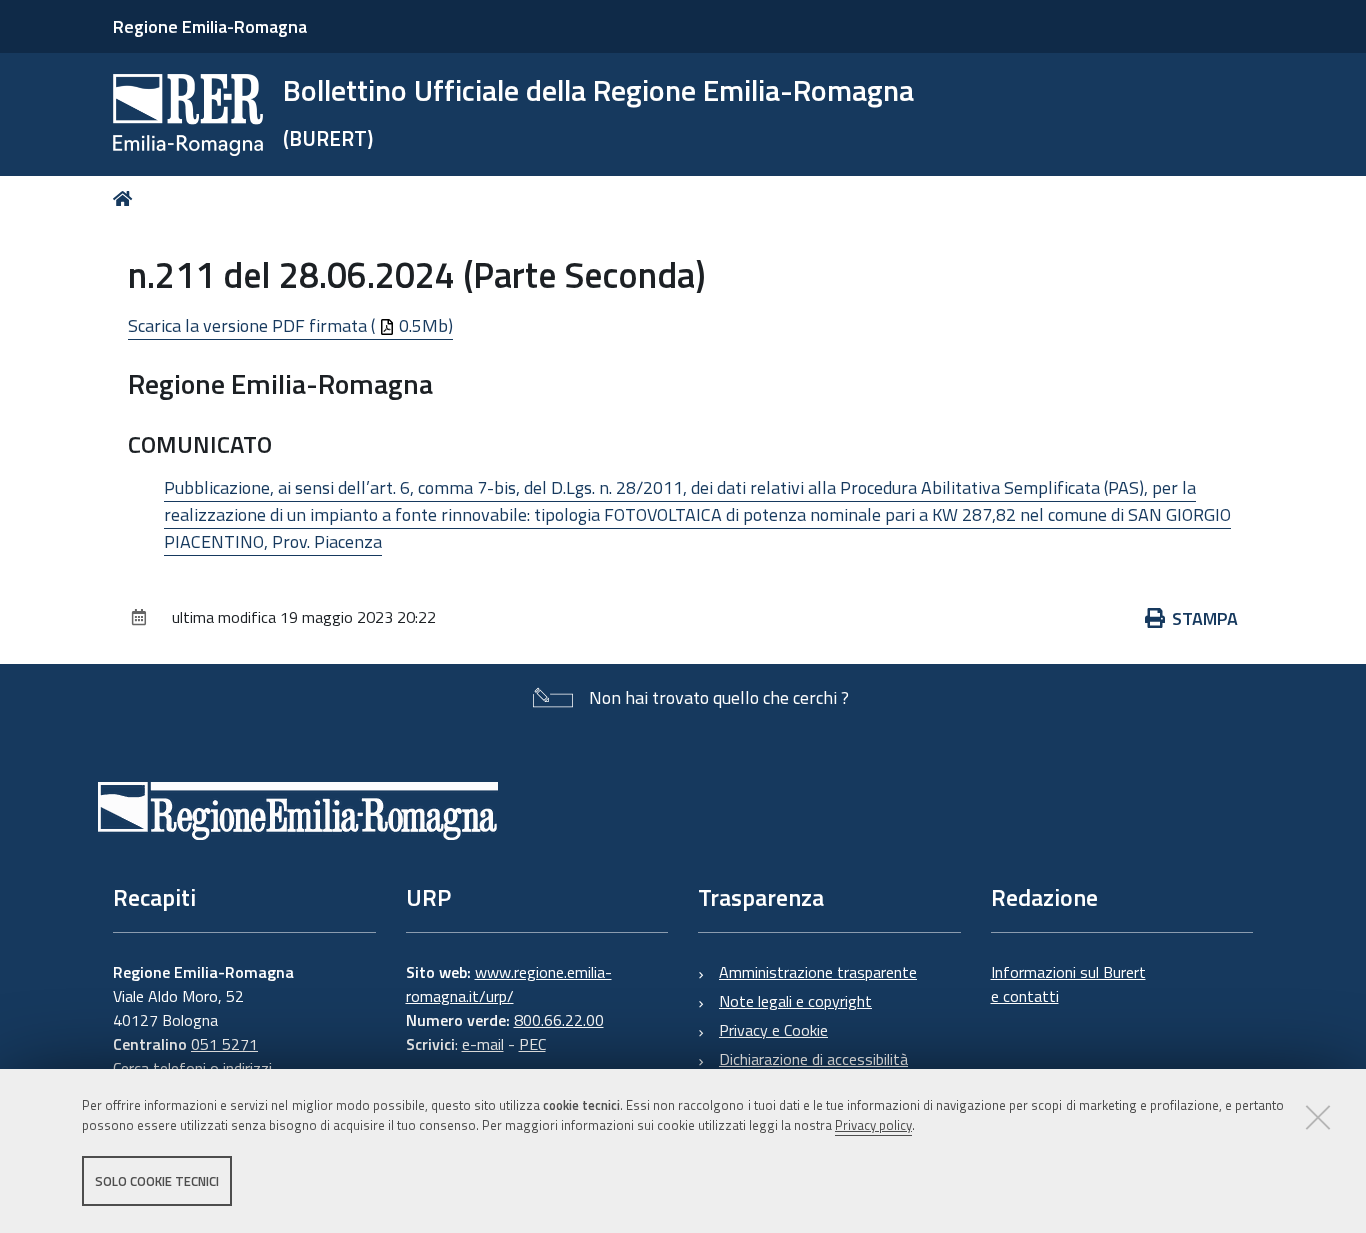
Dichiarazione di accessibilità (813, 1059)
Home (126, 198)
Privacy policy (873, 1126)
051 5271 (224, 1044)
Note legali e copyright (795, 1001)
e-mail (483, 1044)
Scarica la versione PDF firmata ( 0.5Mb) (290, 325)
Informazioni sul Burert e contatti (1068, 984)
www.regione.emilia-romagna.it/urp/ (509, 984)
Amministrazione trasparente (818, 972)
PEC (532, 1044)
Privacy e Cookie (773, 1030)
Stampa (1205, 618)
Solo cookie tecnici (157, 1181)
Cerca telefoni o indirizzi (192, 1068)
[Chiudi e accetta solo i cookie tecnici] (1318, 1117)
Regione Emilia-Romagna (210, 26)
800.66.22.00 (559, 1020)
